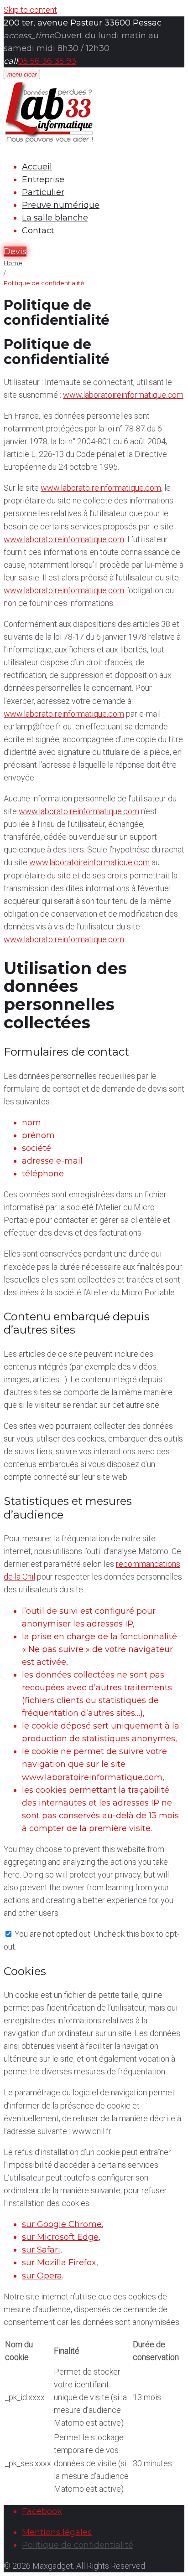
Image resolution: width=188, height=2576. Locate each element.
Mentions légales (57, 2532)
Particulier (43, 192)
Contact (38, 231)
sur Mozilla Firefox (59, 2263)
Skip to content (30, 10)
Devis (15, 251)
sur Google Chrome (62, 2224)
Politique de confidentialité (78, 2545)
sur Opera (42, 2276)
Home (13, 263)
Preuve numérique (61, 205)
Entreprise (43, 180)
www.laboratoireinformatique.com (123, 395)
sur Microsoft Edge (60, 2237)
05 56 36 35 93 (47, 61)
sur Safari (41, 2250)
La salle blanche (55, 218)
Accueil (37, 167)
